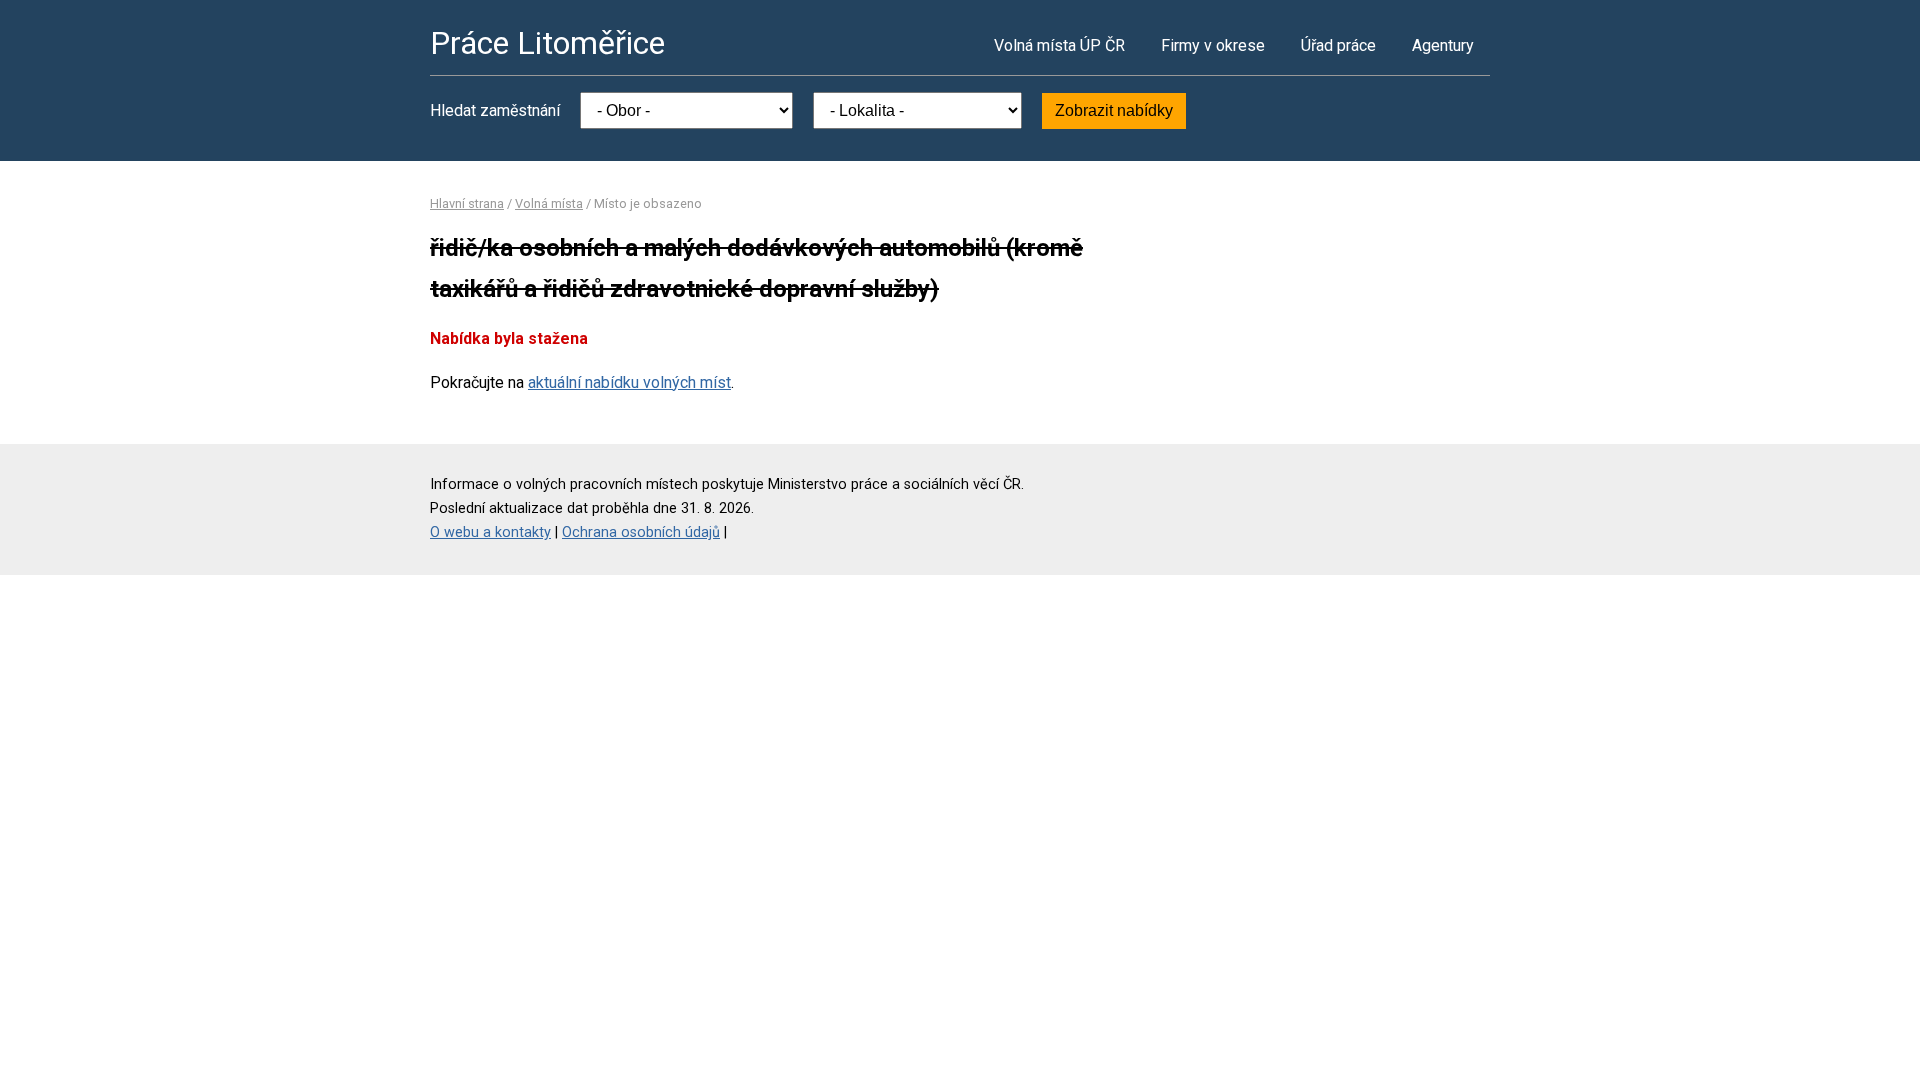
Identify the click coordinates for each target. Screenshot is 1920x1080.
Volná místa (549, 203)
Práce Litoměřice (547, 43)
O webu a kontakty (490, 532)
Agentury (1443, 45)
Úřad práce (1338, 45)
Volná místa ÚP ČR (1059, 45)
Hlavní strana (467, 203)
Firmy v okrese (1213, 45)
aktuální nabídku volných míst (629, 382)
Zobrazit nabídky (1114, 110)
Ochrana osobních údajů (641, 532)
